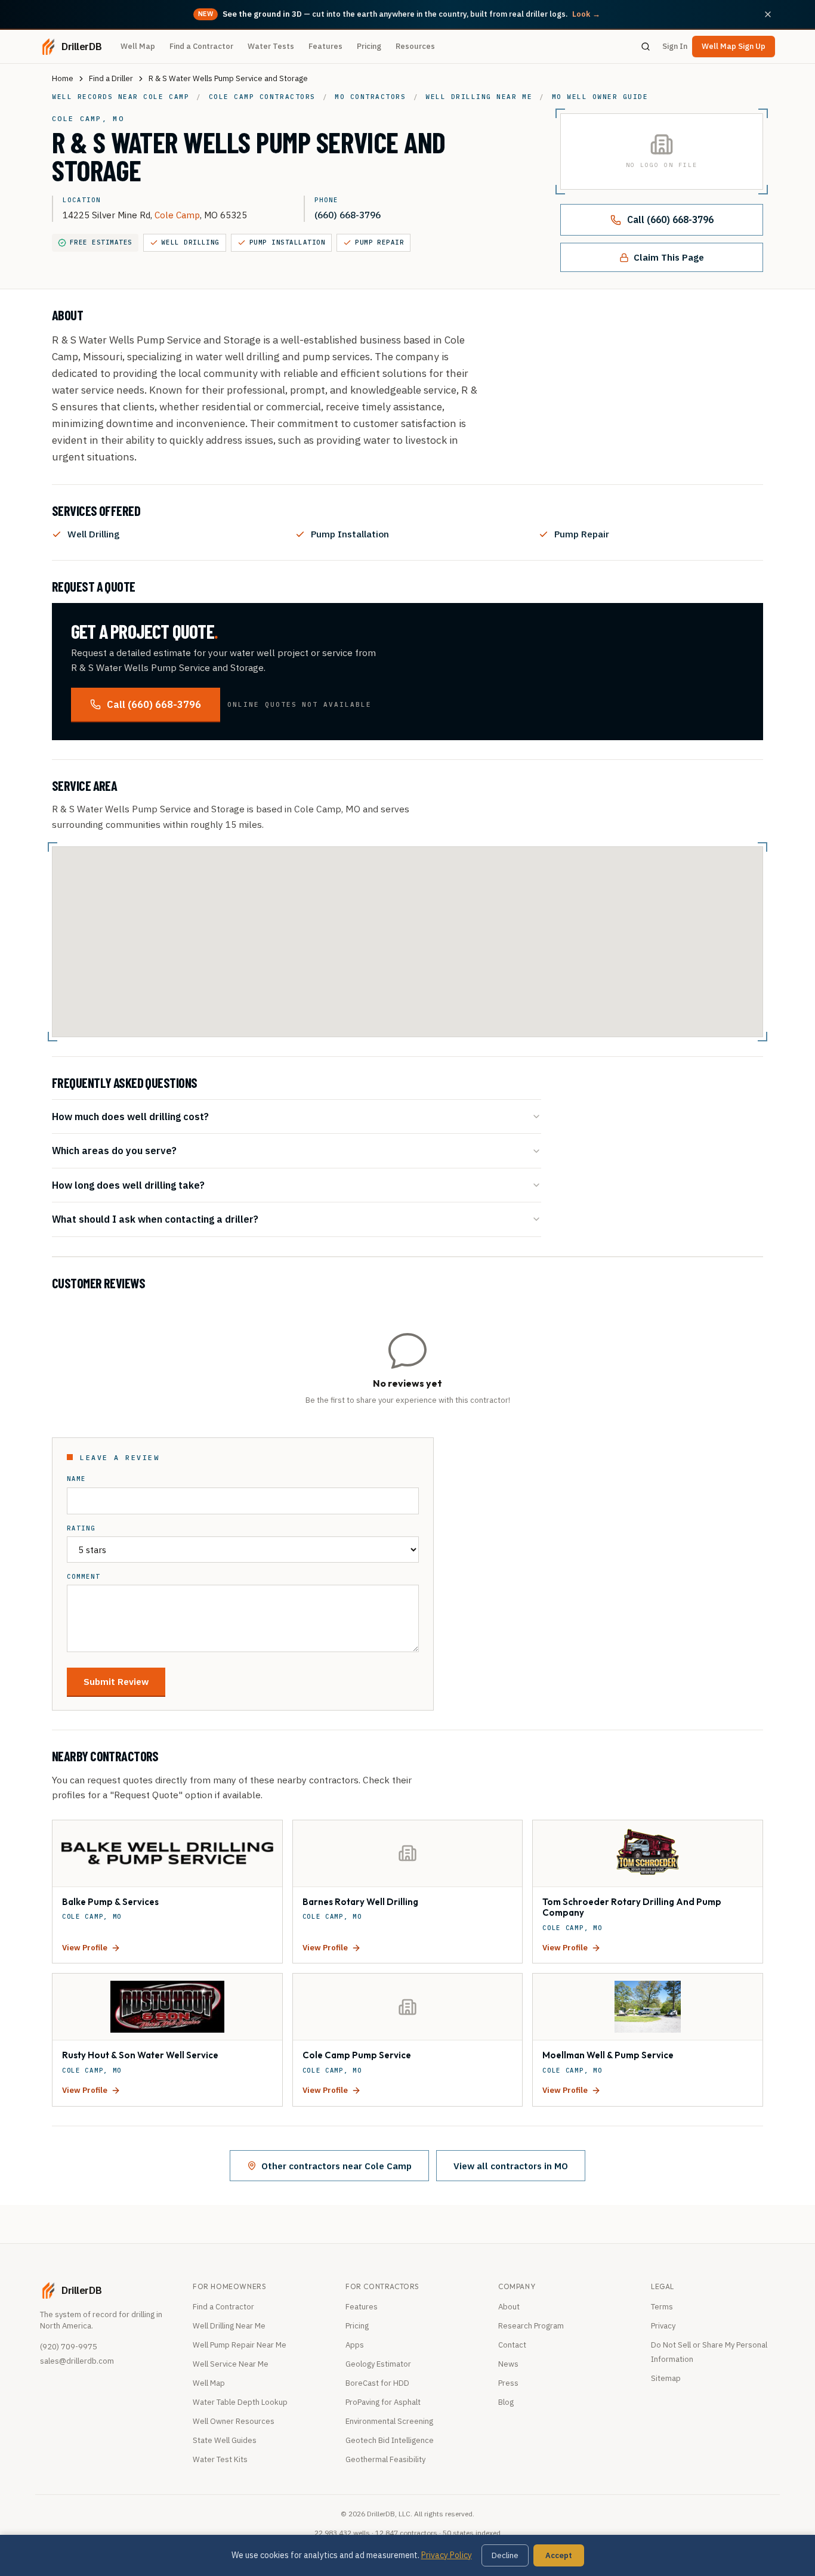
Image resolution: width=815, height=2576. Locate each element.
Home (63, 78)
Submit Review (116, 1681)
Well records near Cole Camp (121, 97)
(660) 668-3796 (348, 215)
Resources (415, 46)
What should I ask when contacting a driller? (155, 1219)
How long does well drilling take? (128, 1185)
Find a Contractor (201, 46)
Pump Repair (379, 242)
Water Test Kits (220, 2459)
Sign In (675, 46)
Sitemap (666, 2378)
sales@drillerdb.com (77, 2361)
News (508, 2364)
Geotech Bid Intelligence (390, 2440)
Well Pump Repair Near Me (240, 2345)
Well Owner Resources (234, 2421)
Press (508, 2383)
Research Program (531, 2326)
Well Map (138, 46)
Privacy (663, 2326)
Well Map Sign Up (734, 46)
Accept (559, 2555)
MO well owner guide (600, 97)
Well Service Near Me (231, 2364)
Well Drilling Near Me (229, 2326)
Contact (512, 2345)
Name (76, 1479)
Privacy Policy (447, 2555)
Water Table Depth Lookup (240, 2402)
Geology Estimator (378, 2364)
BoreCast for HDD (377, 2383)
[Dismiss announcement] (768, 14)
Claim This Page (669, 257)
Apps (355, 2345)
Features (325, 46)
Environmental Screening (389, 2421)
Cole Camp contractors (262, 97)
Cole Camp (177, 215)
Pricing (369, 46)
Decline (505, 2555)
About (509, 2307)
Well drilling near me (479, 97)
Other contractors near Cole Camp (337, 2166)
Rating (81, 1528)
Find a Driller (111, 78)
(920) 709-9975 (69, 2347)
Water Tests (271, 46)
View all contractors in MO (511, 2166)
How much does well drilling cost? (130, 1116)
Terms (662, 2307)
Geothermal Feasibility (385, 2459)
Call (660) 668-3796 (670, 219)
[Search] (646, 47)
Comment (84, 1577)
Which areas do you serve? (114, 1150)
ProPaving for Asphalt (383, 2402)
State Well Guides (225, 2440)
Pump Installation (287, 242)
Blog (506, 2402)
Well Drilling (191, 242)
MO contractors (370, 97)
